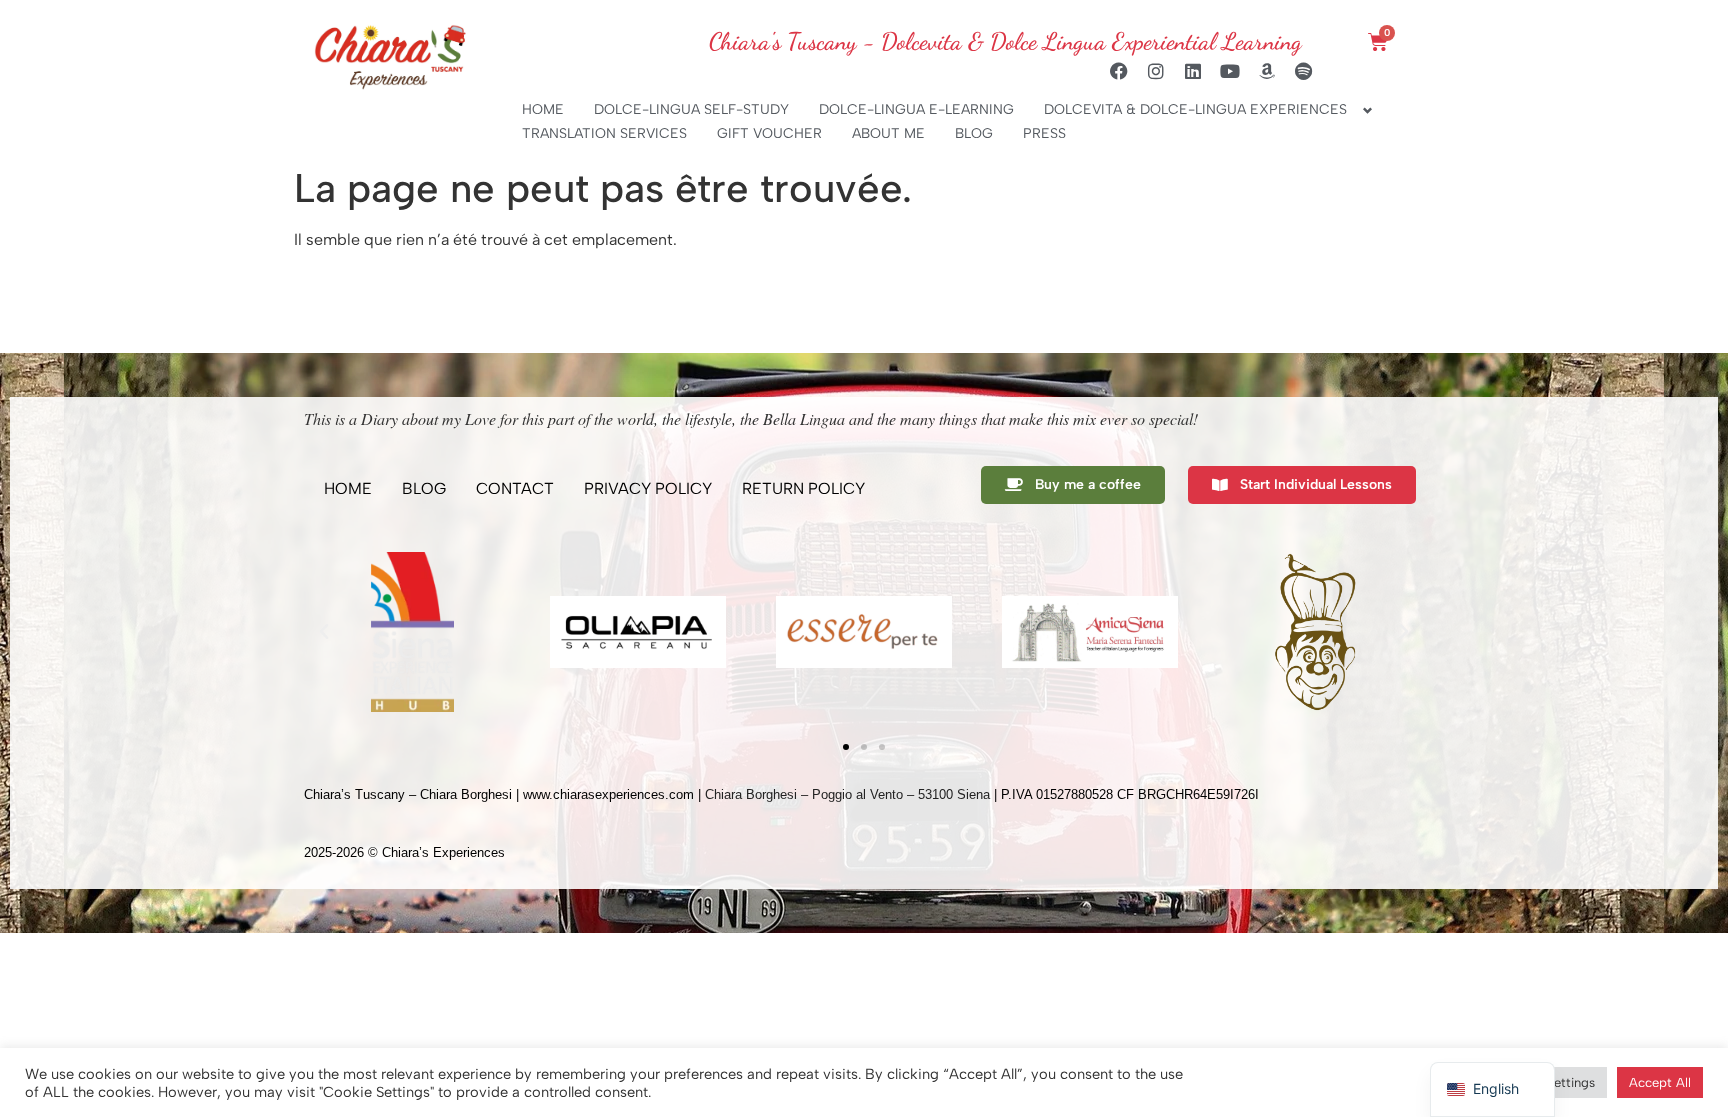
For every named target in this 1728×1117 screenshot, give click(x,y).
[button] (324, 632)
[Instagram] (1156, 71)
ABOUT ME (888, 133)
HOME (543, 109)
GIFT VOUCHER (769, 133)
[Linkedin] (1193, 71)
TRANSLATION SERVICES (604, 133)
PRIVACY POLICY (648, 488)
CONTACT (515, 488)
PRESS (1044, 133)
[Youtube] (1230, 71)
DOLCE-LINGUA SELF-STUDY (691, 109)
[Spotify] (1304, 71)
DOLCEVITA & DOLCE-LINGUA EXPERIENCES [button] (1195, 109)
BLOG (974, 133)
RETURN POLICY (803, 488)
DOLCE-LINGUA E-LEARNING (916, 109)
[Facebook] (1119, 71)
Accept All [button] (1660, 1082)
